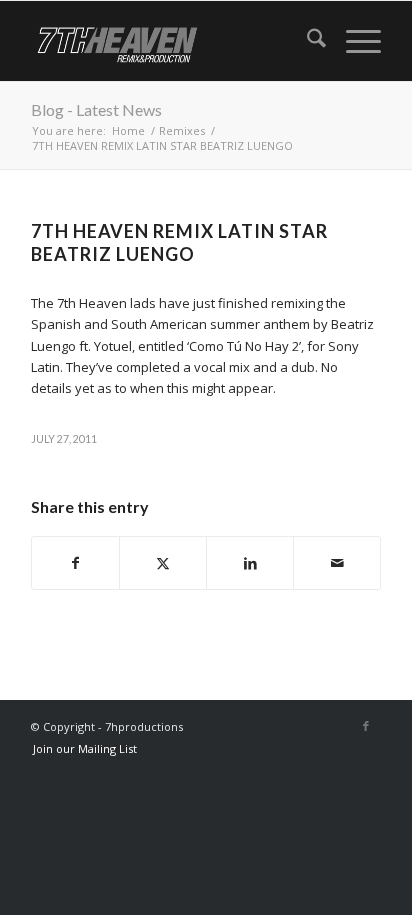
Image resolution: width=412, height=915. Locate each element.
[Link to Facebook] (366, 726)
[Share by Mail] (337, 563)
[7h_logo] (171, 41)
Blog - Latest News (96, 109)
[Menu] (353, 41)
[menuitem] (306, 41)
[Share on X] (163, 563)
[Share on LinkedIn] (250, 563)
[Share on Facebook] (75, 563)
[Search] (306, 41)
